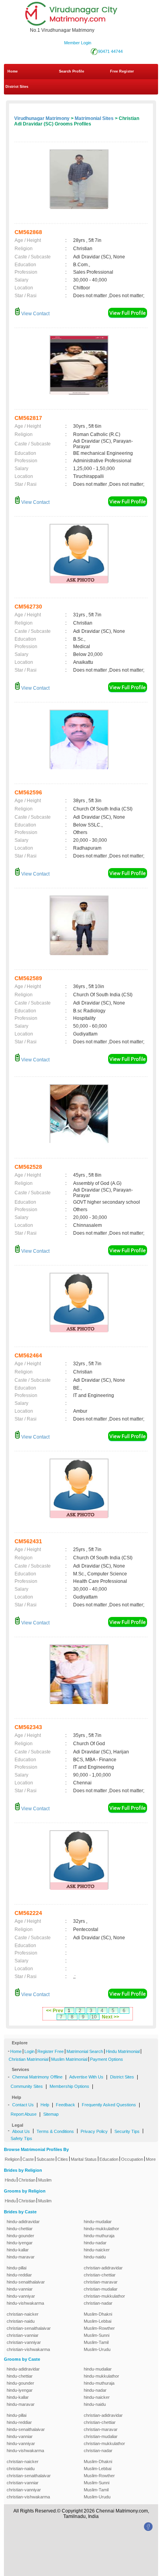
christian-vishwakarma (28, 2349)
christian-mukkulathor (104, 2296)
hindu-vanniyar (21, 2296)
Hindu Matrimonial (123, 2051)
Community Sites (27, 2086)
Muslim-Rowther (99, 2328)
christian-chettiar (100, 2275)
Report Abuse (24, 2114)
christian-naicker (23, 2314)
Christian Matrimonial (29, 2059)
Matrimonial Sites (94, 118)
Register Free (51, 2051)
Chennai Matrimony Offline (37, 2077)
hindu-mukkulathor (101, 2229)
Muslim (45, 2180)
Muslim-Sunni (97, 2335)
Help (45, 2105)
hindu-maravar (21, 2257)
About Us (21, 2131)
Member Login (78, 43)
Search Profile (72, 71)
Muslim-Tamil (96, 2342)
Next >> (110, 2017)
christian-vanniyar (24, 2342)
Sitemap (51, 2114)
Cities (63, 2159)
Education (109, 2159)
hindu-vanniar (20, 2289)
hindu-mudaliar (98, 2222)
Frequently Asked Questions (109, 2105)
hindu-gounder (20, 2236)
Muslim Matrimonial (69, 2059)
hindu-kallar (18, 2250)
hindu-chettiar (20, 2229)
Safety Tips (21, 2138)
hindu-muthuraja (99, 2236)
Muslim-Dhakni (98, 2314)
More (151, 2159)
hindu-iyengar (20, 2243)
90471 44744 (110, 51)
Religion (12, 2159)
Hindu (10, 2180)
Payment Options (107, 2059)
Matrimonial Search (85, 2051)
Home (13, 71)
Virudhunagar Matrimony (42, 118)
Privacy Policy (94, 2131)
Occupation (132, 2159)
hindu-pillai (17, 2268)
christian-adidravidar (103, 2268)
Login (29, 2051)
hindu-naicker (97, 2250)
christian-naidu (21, 2321)
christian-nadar (98, 2303)
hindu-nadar (95, 2243)
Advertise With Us (86, 2077)
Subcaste (46, 2159)
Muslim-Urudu (97, 2349)
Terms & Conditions (55, 2131)
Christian (27, 2180)
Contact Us (23, 2105)
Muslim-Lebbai (98, 2321)
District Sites (17, 87)
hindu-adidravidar (23, 2222)
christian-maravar (101, 2282)
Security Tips (127, 2131)
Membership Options (69, 2086)
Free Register (122, 71)
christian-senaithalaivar (29, 2328)
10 (94, 2017)
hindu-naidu (95, 2257)
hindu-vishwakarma (25, 2303)
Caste (28, 2159)
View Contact (35, 314)
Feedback (65, 2105)
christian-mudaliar (101, 2289)
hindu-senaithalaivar (26, 2282)
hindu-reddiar (19, 2275)
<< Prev (55, 2011)
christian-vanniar (23, 2335)
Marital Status (84, 2159)
